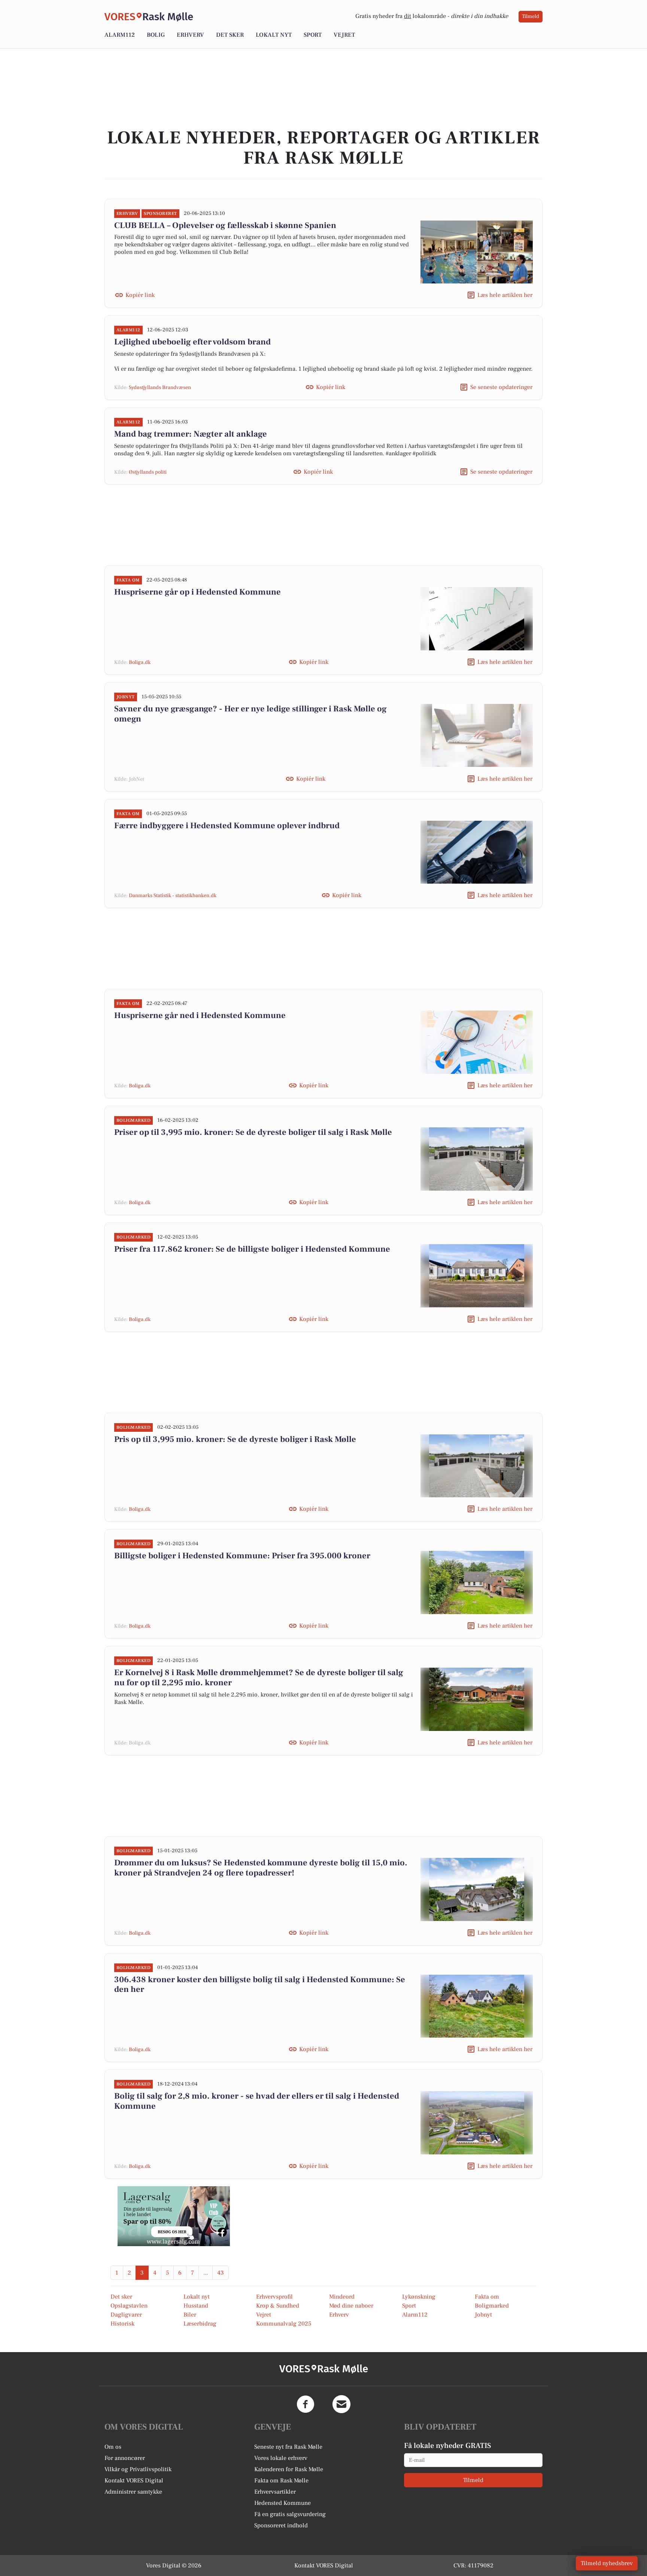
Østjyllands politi (148, 472)
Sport (313, 35)
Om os (113, 2447)
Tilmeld (531, 16)
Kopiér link (140, 295)
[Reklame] (174, 2216)
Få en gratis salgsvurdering (290, 2514)
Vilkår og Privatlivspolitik (138, 2469)
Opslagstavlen (129, 2306)
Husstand (196, 2306)
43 (221, 2273)
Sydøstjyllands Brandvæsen (160, 388)
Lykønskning (419, 2297)
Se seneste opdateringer (501, 387)
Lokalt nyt (274, 35)
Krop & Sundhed (278, 2306)
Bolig (156, 35)
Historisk (122, 2324)
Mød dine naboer (351, 2306)
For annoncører (125, 2458)
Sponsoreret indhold (281, 2525)
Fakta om (487, 2297)
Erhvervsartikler (275, 2492)
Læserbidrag (200, 2324)
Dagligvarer (126, 2315)
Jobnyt (483, 2315)
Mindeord (342, 2297)
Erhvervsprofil (274, 2297)
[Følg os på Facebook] (306, 2404)
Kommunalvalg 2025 (284, 2324)
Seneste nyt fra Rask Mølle (288, 2447)
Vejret (344, 35)
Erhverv (190, 35)
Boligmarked (492, 2306)
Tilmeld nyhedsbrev (607, 2563)
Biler (190, 2315)
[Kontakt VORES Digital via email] (341, 2404)
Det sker (230, 35)
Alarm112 (120, 35)
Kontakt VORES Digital (134, 2481)
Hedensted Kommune (283, 2503)
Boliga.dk (140, 662)
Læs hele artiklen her (505, 295)
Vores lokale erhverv (281, 2458)
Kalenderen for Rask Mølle (289, 2469)
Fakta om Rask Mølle (281, 2481)
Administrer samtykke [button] (133, 2492)
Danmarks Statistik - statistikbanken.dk (173, 896)
